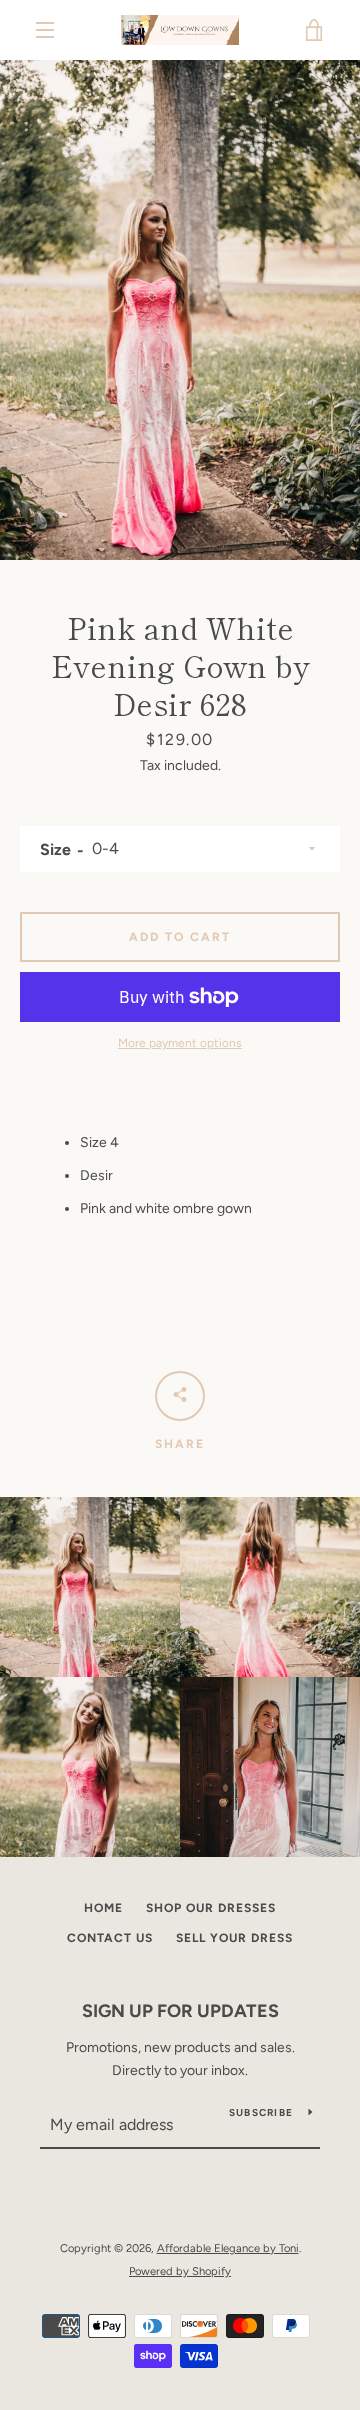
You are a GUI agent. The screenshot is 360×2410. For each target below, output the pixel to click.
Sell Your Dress (234, 1938)
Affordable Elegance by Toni (228, 2248)
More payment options (180, 1043)
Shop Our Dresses (211, 1908)
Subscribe (261, 2112)
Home (103, 1908)
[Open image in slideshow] (180, 310)
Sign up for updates (180, 2011)
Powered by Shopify (180, 2271)
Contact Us (110, 1938)
